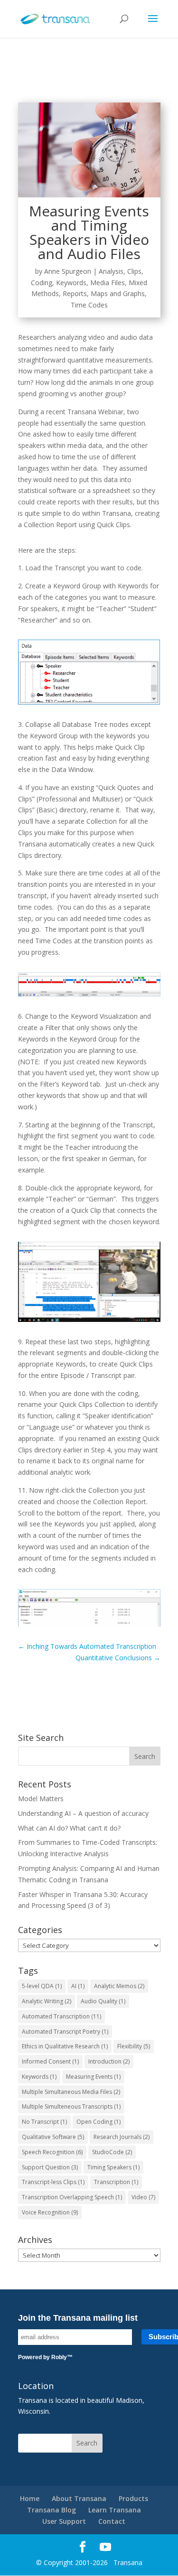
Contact (112, 2521)
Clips (134, 271)
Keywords (71, 283)
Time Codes (89, 305)
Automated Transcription (61, 2016)
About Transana (79, 2498)
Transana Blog (52, 2510)
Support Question (50, 2167)
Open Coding (98, 2122)
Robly (59, 2357)
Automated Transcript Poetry (65, 2032)
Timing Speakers (113, 2167)
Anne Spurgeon (68, 271)
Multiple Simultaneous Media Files (71, 2092)
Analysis (111, 271)
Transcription (116, 2182)
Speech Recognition (52, 2152)
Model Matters (41, 1799)
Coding (42, 283)
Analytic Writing (47, 2001)
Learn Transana (115, 2510)
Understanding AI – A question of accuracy (83, 1813)
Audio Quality (103, 2001)
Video (143, 2197)
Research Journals (122, 2137)
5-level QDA (42, 1986)
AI (78, 1986)
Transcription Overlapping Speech (72, 2197)
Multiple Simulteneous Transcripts (71, 2106)
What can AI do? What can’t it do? (69, 1828)
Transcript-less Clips (53, 2182)
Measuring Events (93, 2077)
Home (30, 2498)
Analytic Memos (119, 1986)
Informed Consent (50, 2061)
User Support (64, 2521)
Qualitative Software (53, 2137)
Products (133, 2498)
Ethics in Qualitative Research (65, 2046)
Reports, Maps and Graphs (104, 293)
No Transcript (44, 2122)
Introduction (109, 2061)
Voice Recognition (50, 2212)
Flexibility (134, 2046)
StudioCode (112, 2152)
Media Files (108, 283)
